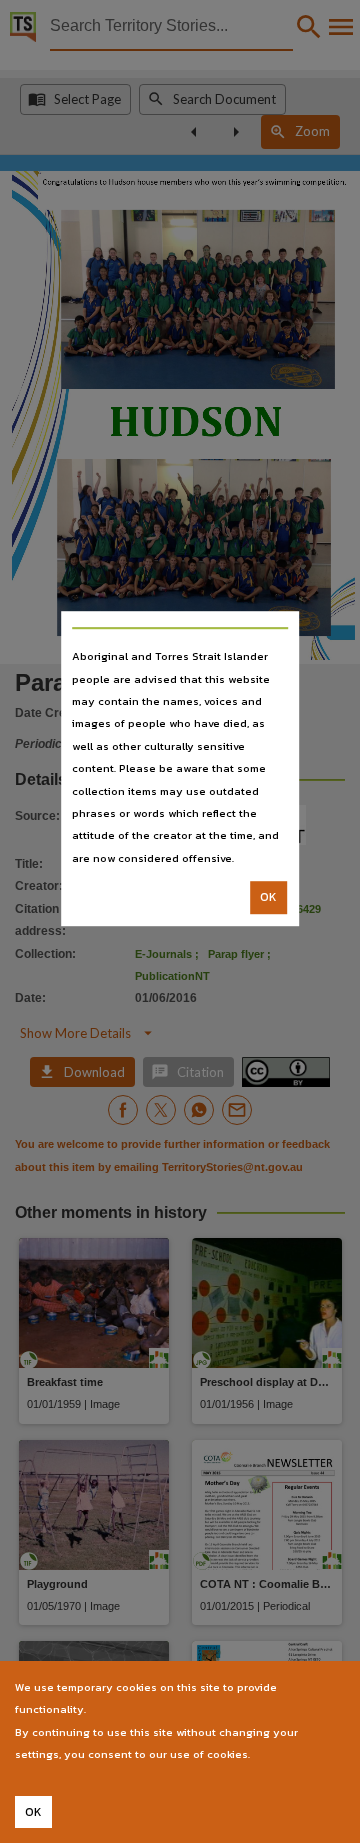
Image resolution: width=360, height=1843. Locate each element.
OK (268, 897)
